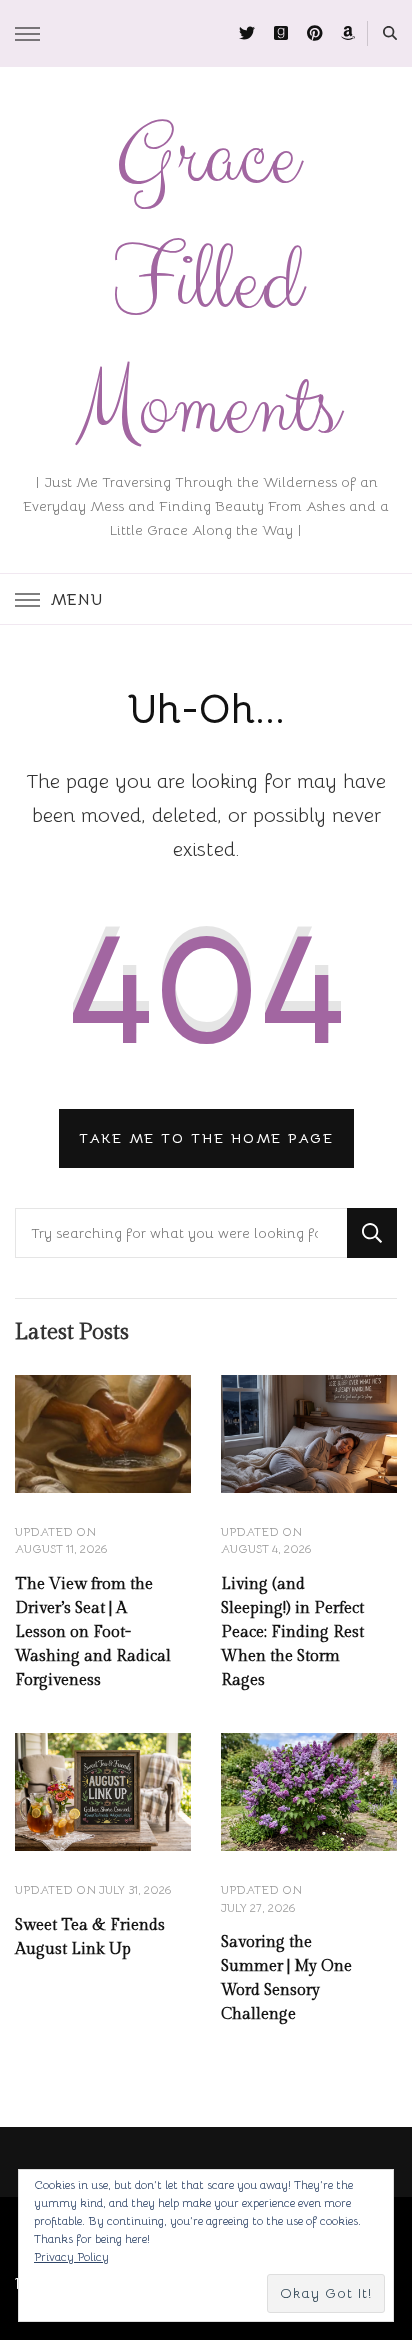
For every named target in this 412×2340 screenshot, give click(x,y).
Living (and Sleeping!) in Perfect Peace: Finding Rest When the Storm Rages (292, 1632)
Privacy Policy (71, 2256)
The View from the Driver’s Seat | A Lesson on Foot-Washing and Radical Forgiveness (93, 1632)
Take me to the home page (206, 1138)
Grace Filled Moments (206, 283)
